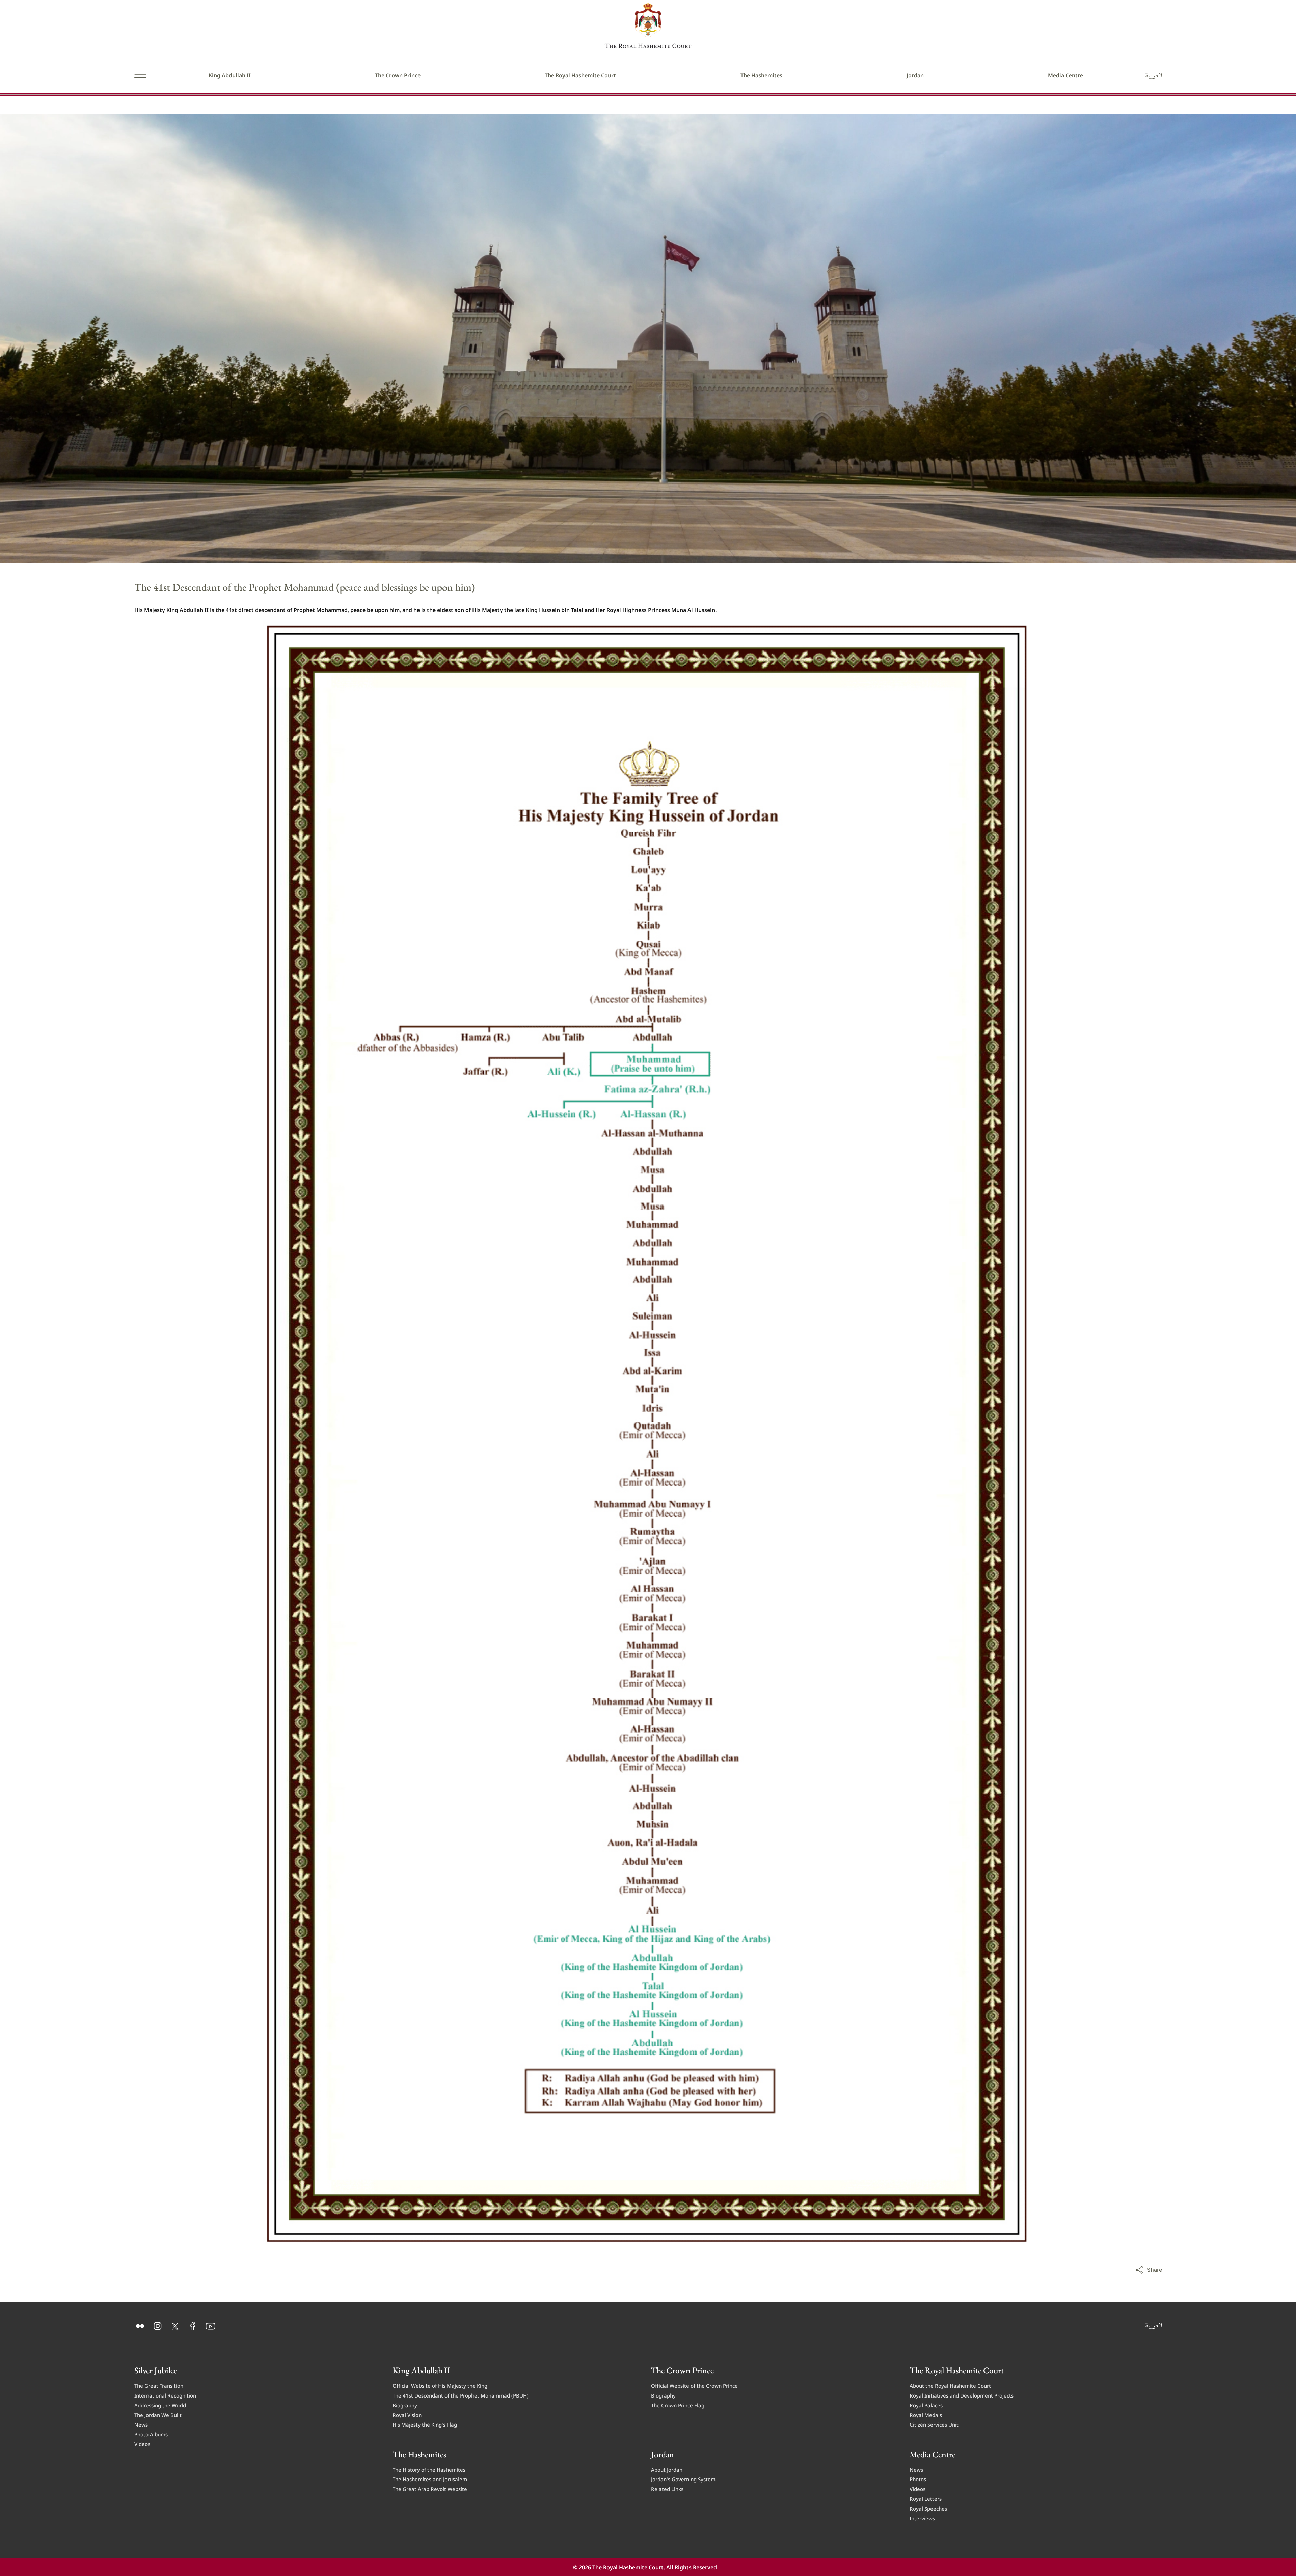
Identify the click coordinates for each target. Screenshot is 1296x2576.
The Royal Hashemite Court (580, 75)
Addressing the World (160, 2405)
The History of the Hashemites (429, 2469)
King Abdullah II (230, 75)
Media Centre (1065, 75)
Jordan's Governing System (683, 2479)
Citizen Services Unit (934, 2424)
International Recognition (165, 2395)
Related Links (667, 2488)
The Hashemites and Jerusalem (430, 2479)
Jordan (915, 75)
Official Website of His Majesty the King (440, 2385)
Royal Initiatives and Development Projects (962, 2395)
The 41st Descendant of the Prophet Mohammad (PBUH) (461, 2395)
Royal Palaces (926, 2405)
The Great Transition (159, 2385)
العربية (1154, 75)
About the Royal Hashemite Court (950, 2385)
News (141, 2424)
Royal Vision (407, 2415)
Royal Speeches (928, 2508)
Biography (405, 2405)
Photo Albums (151, 2434)
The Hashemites (761, 75)
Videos (142, 2444)
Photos (918, 2479)
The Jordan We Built (158, 2415)
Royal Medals (926, 2415)
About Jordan (667, 2469)
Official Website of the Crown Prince (694, 2385)
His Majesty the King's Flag (425, 2424)
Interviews (922, 2518)
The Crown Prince (398, 75)
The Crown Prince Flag (678, 2405)
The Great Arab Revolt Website (430, 2488)
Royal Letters (926, 2498)
